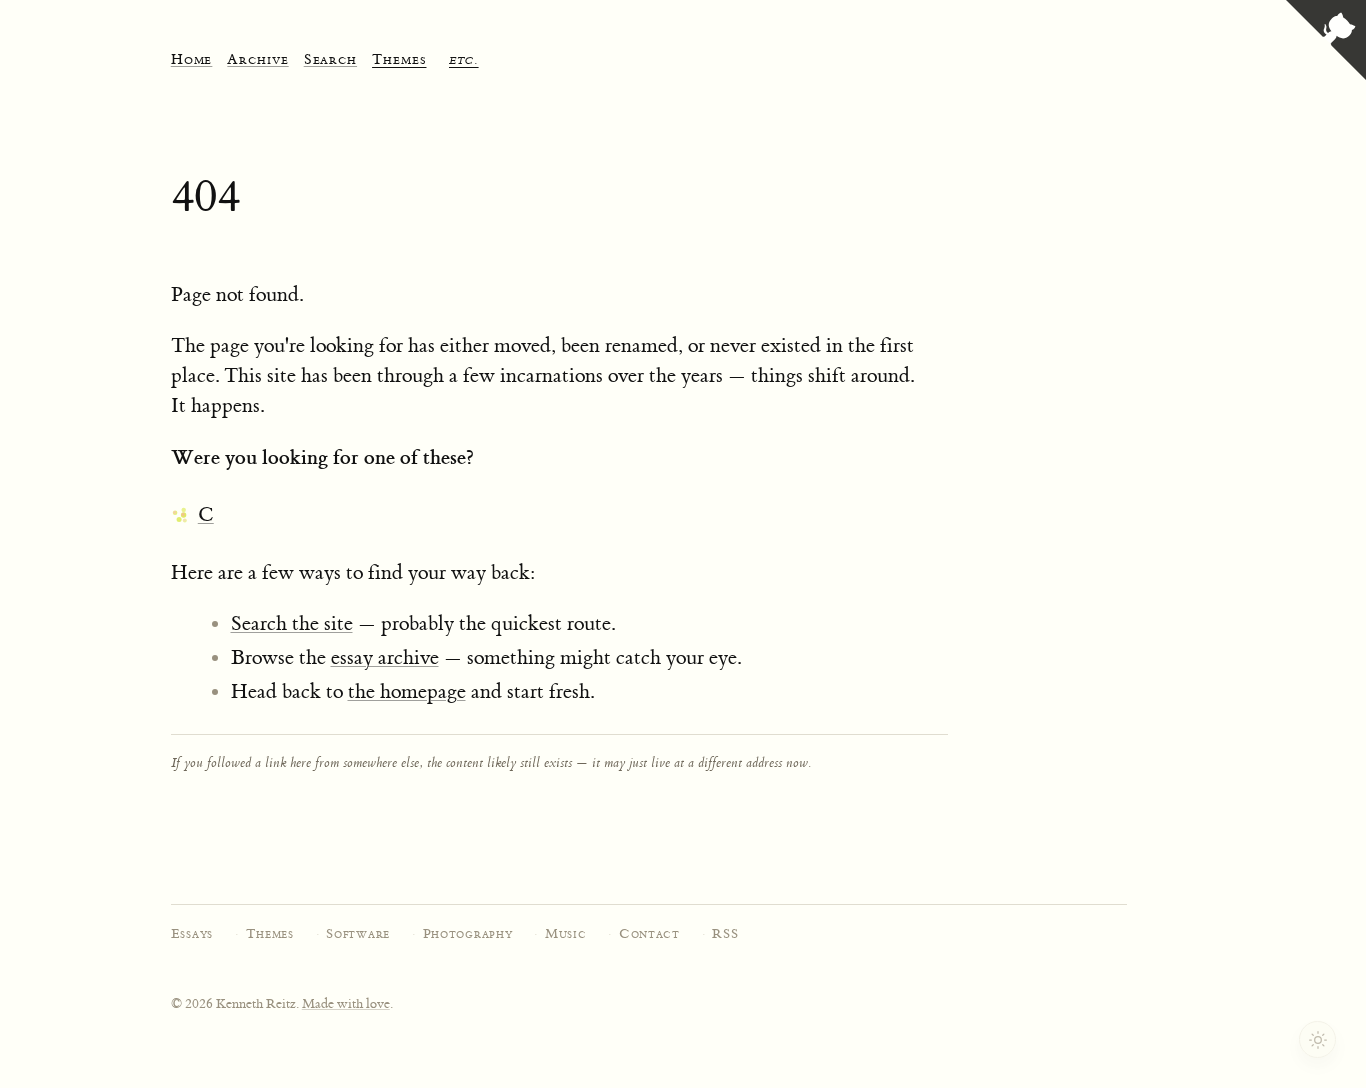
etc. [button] (464, 60)
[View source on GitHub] (1326, 42)
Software (358, 934)
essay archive (385, 657)
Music (566, 934)
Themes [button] (399, 60)
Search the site (292, 623)
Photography (468, 934)
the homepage (407, 691)
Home (192, 60)
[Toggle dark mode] (1317, 1039)
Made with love (346, 1003)
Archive (257, 60)
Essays (192, 934)
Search (330, 60)
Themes (270, 934)
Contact (649, 934)
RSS (725, 934)
